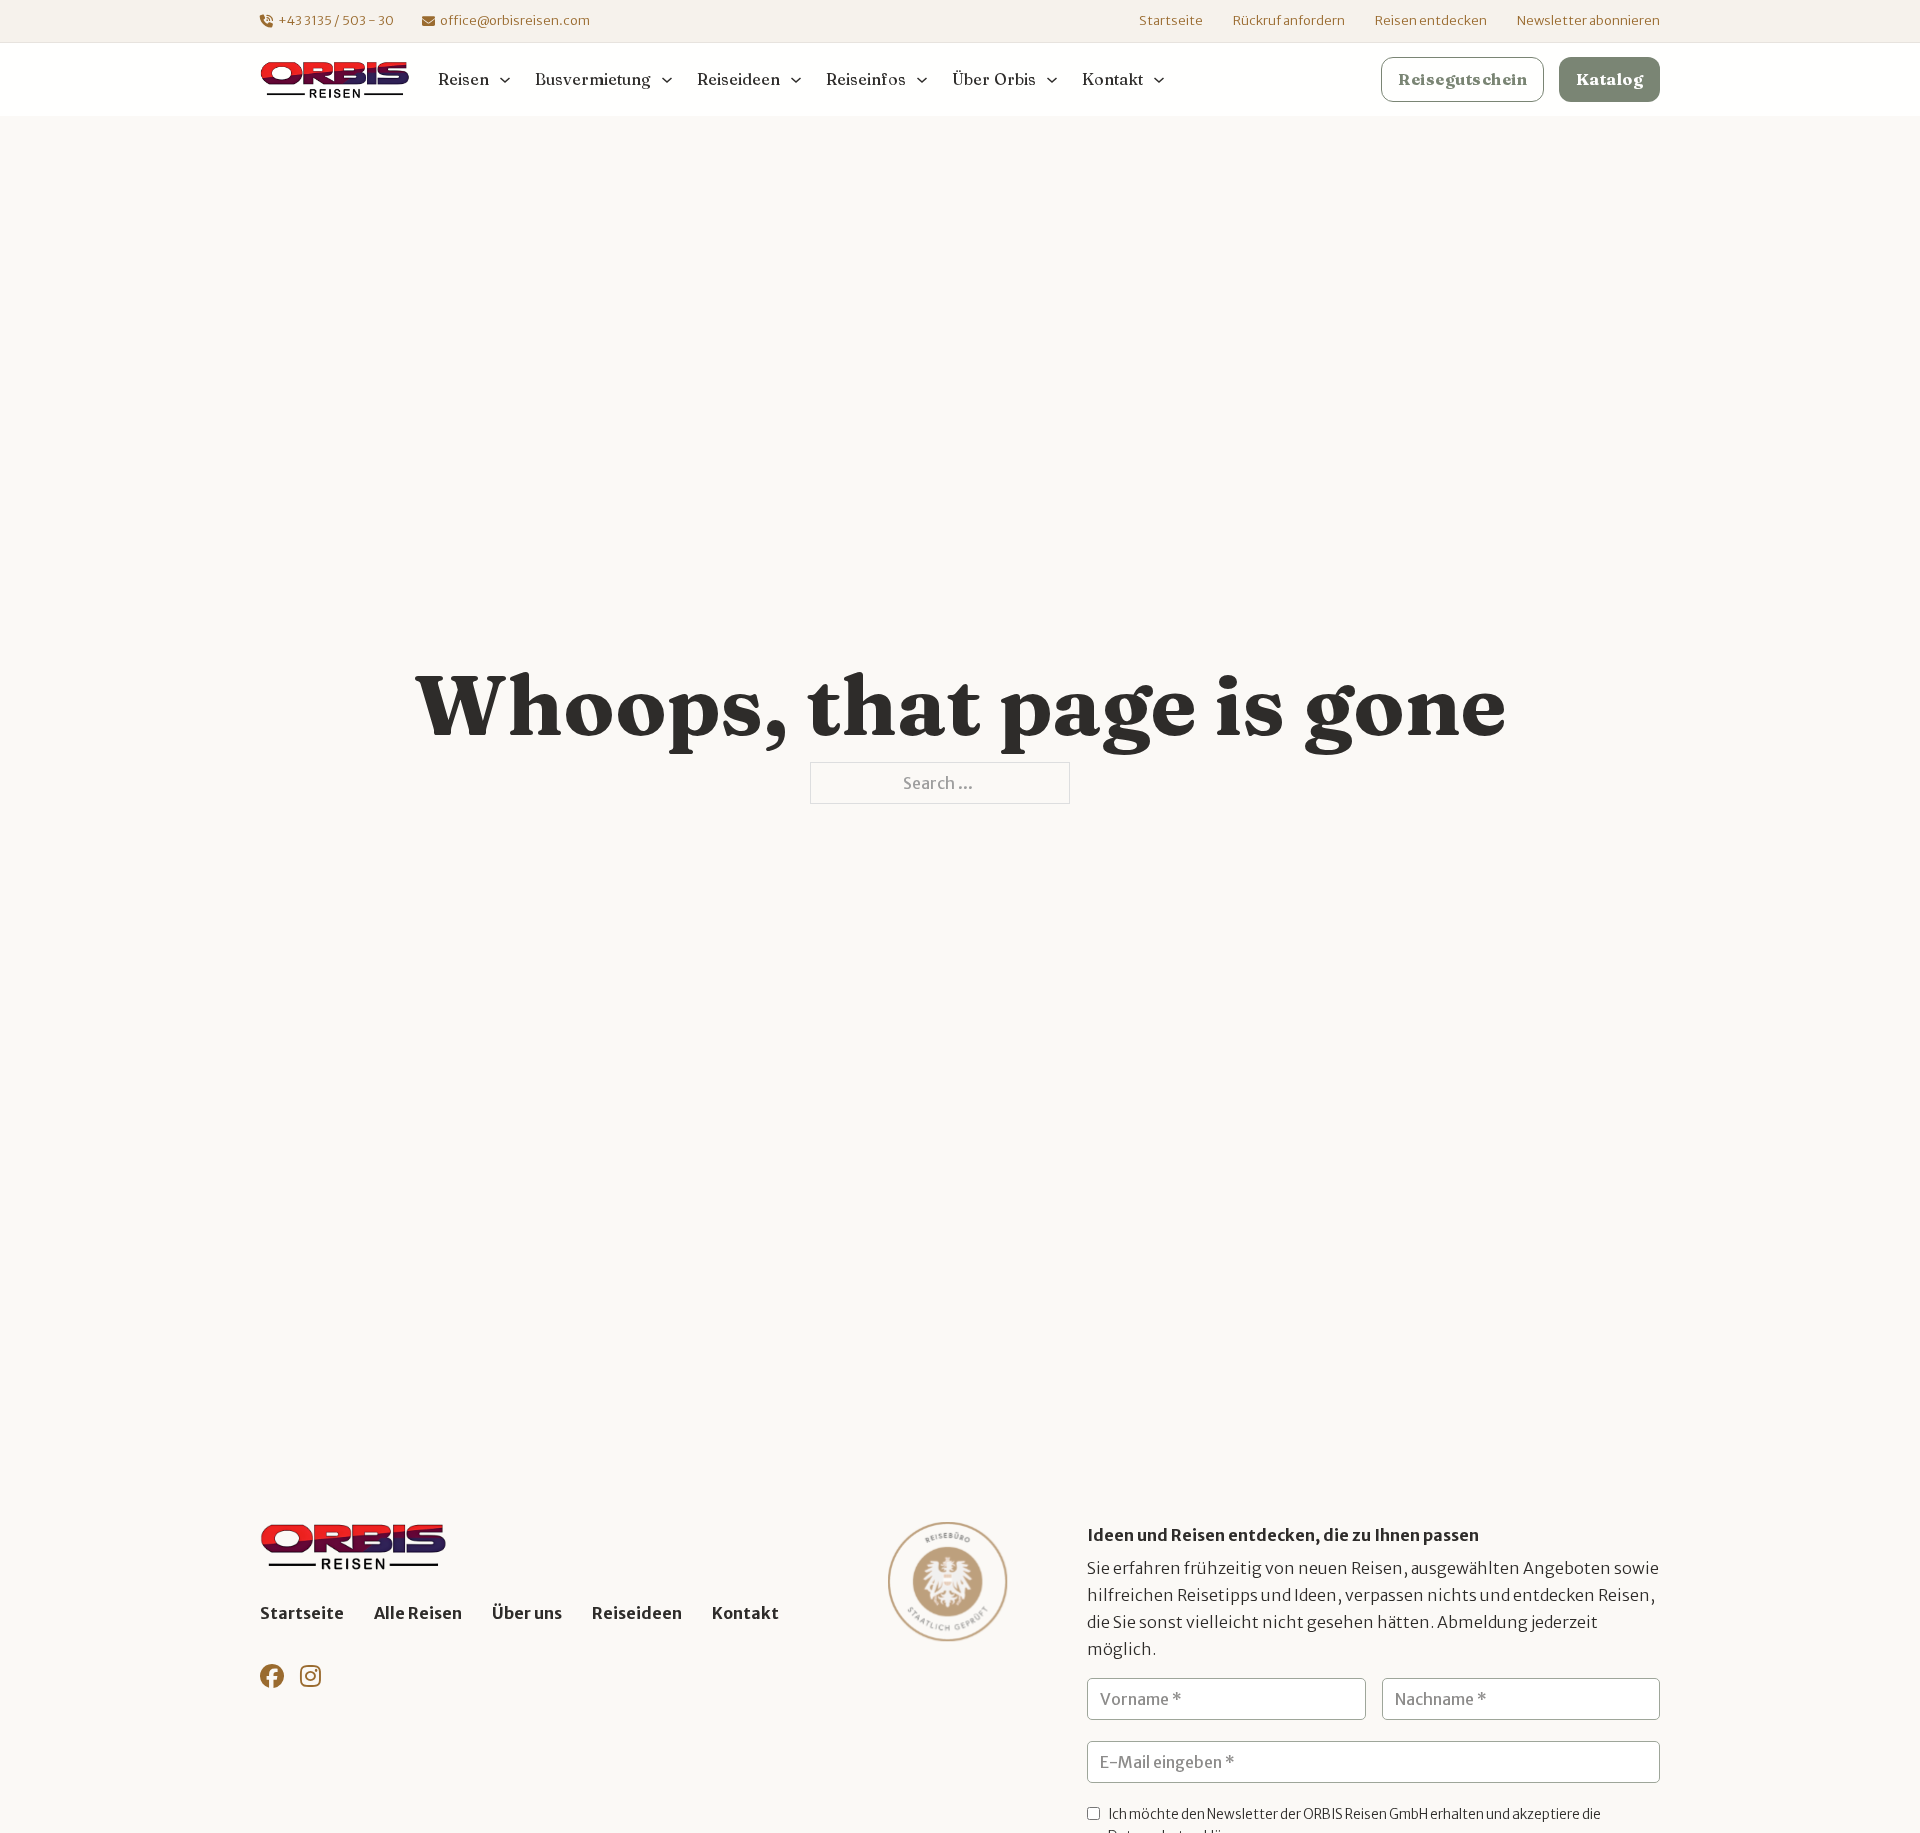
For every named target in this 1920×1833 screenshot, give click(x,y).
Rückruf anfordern (1289, 20)
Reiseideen (637, 1613)
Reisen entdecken (1431, 20)
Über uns (527, 1613)
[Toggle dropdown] (505, 80)
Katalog (1610, 79)
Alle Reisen (418, 1613)
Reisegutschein (1462, 79)
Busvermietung (593, 79)
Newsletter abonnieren (1588, 20)
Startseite (1171, 20)
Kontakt (745, 1613)
